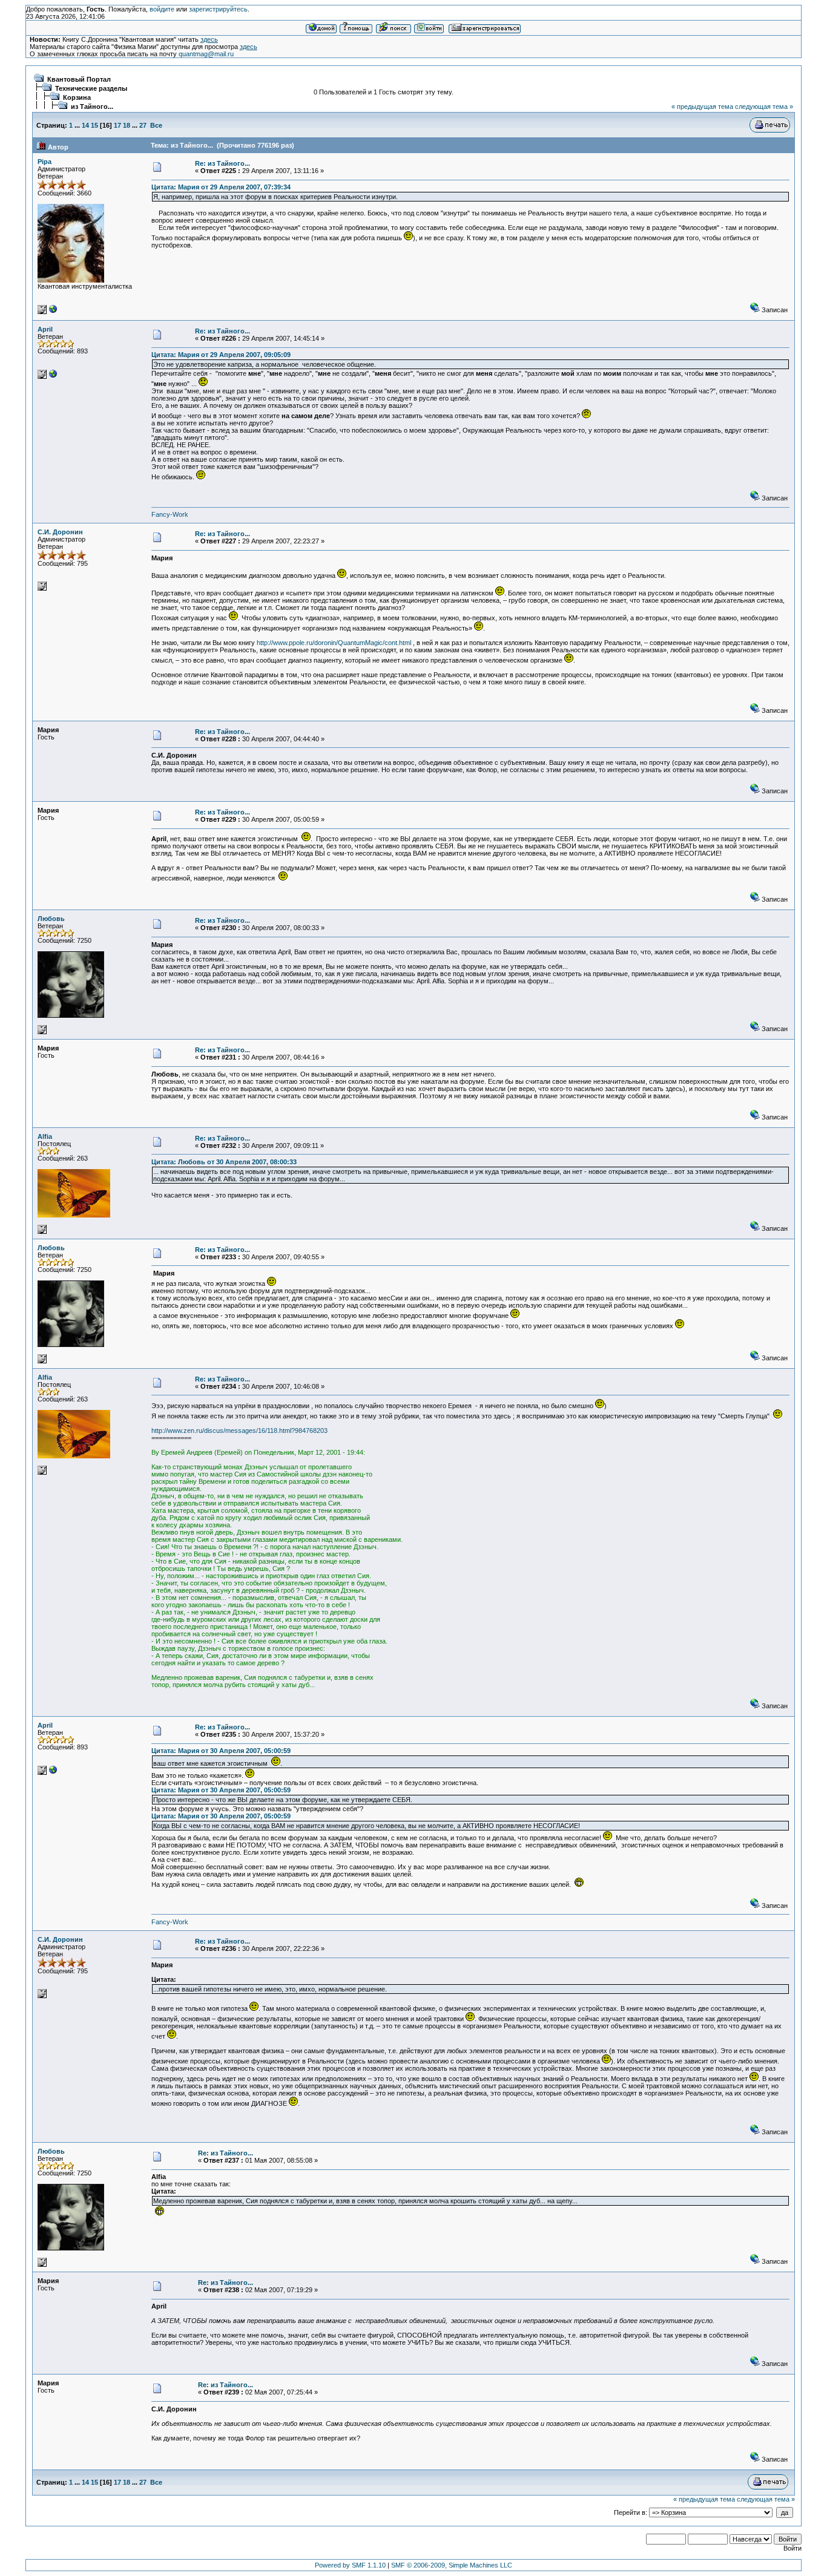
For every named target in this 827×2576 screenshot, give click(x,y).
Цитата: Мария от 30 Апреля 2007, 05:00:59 (221, 1751)
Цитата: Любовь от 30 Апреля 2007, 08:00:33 (224, 1162)
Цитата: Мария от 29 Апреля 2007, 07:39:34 (221, 187)
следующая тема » (764, 107)
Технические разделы (91, 88)
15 (94, 125)
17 (117, 125)
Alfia (45, 1136)
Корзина (77, 97)
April (45, 329)
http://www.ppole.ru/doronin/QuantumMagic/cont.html (334, 643)
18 (127, 125)
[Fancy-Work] (53, 376)
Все (156, 125)
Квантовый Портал (79, 79)
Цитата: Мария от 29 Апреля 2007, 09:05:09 (221, 355)
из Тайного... (92, 107)
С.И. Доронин (60, 532)
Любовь (51, 919)
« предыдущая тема (702, 107)
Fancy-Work (170, 514)
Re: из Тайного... (222, 163)
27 (143, 125)
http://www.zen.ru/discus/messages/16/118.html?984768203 (239, 1431)
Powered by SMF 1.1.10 (350, 2565)
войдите (162, 9)
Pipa (44, 162)
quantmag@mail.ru (206, 54)
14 (85, 125)
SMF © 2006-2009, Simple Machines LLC (452, 2565)
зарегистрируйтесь (218, 9)
